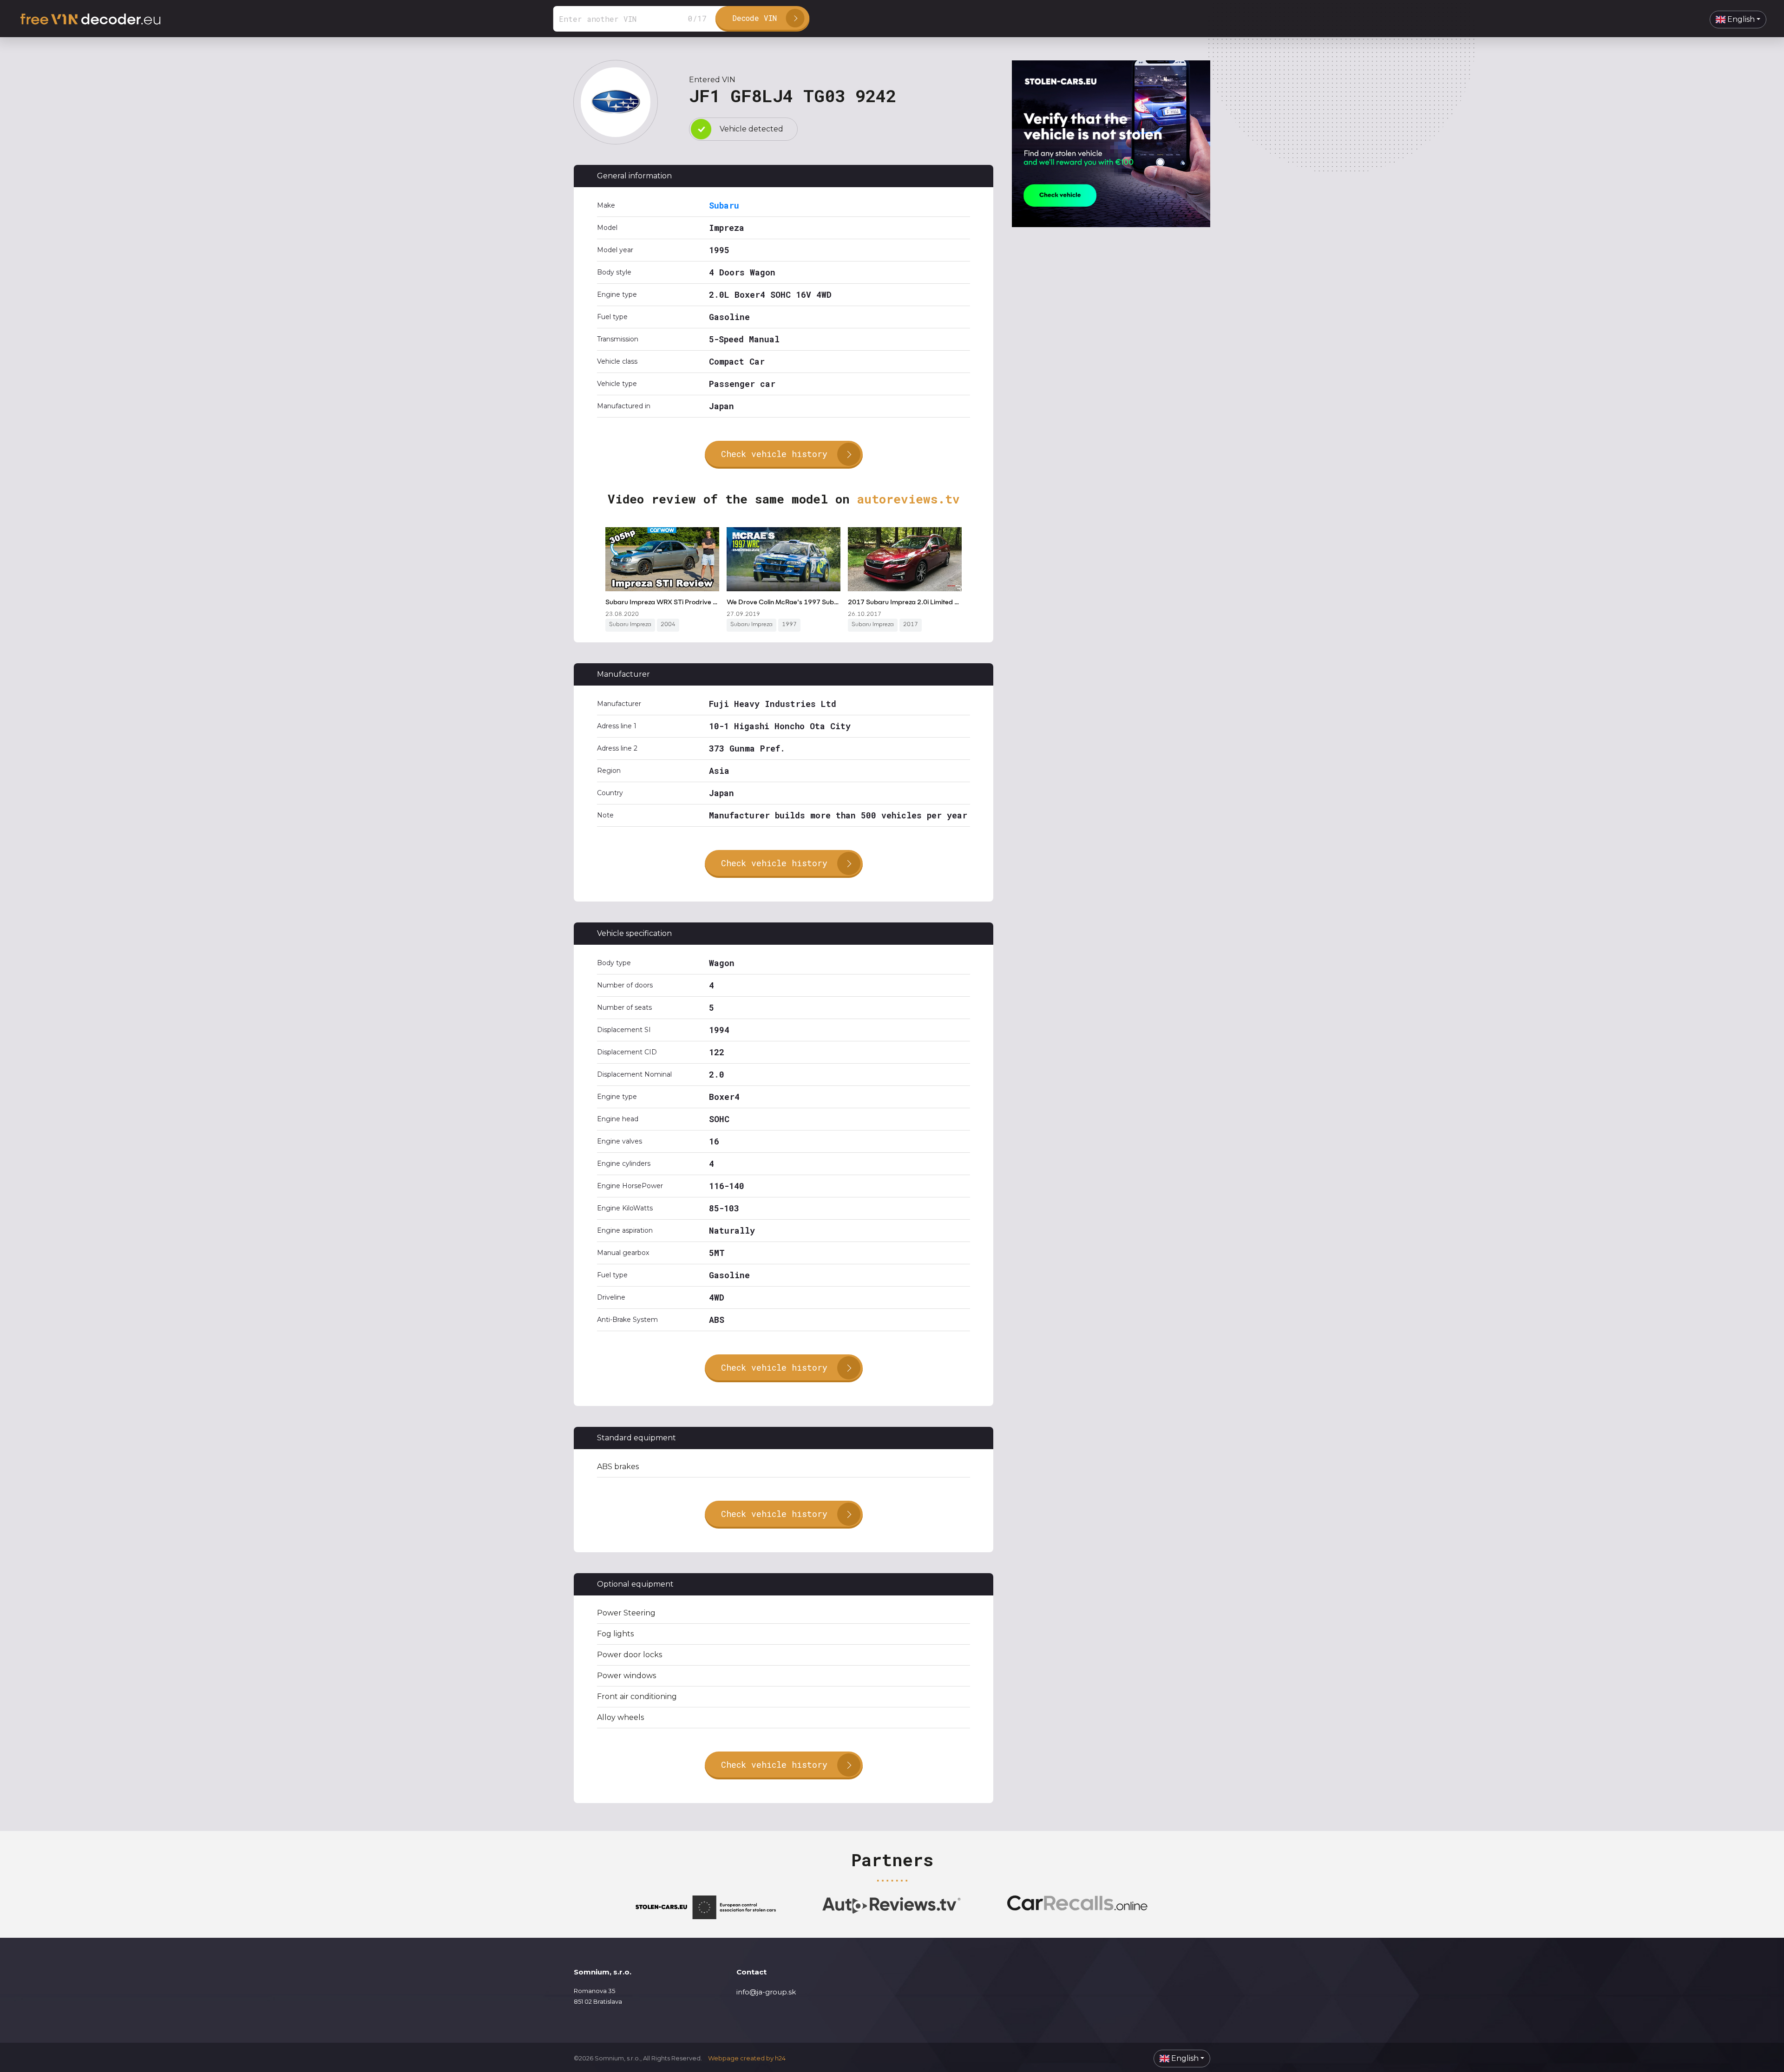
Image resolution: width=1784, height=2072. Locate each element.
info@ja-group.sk (766, 1992)
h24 (780, 2058)
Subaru (724, 205)
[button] (1738, 20)
